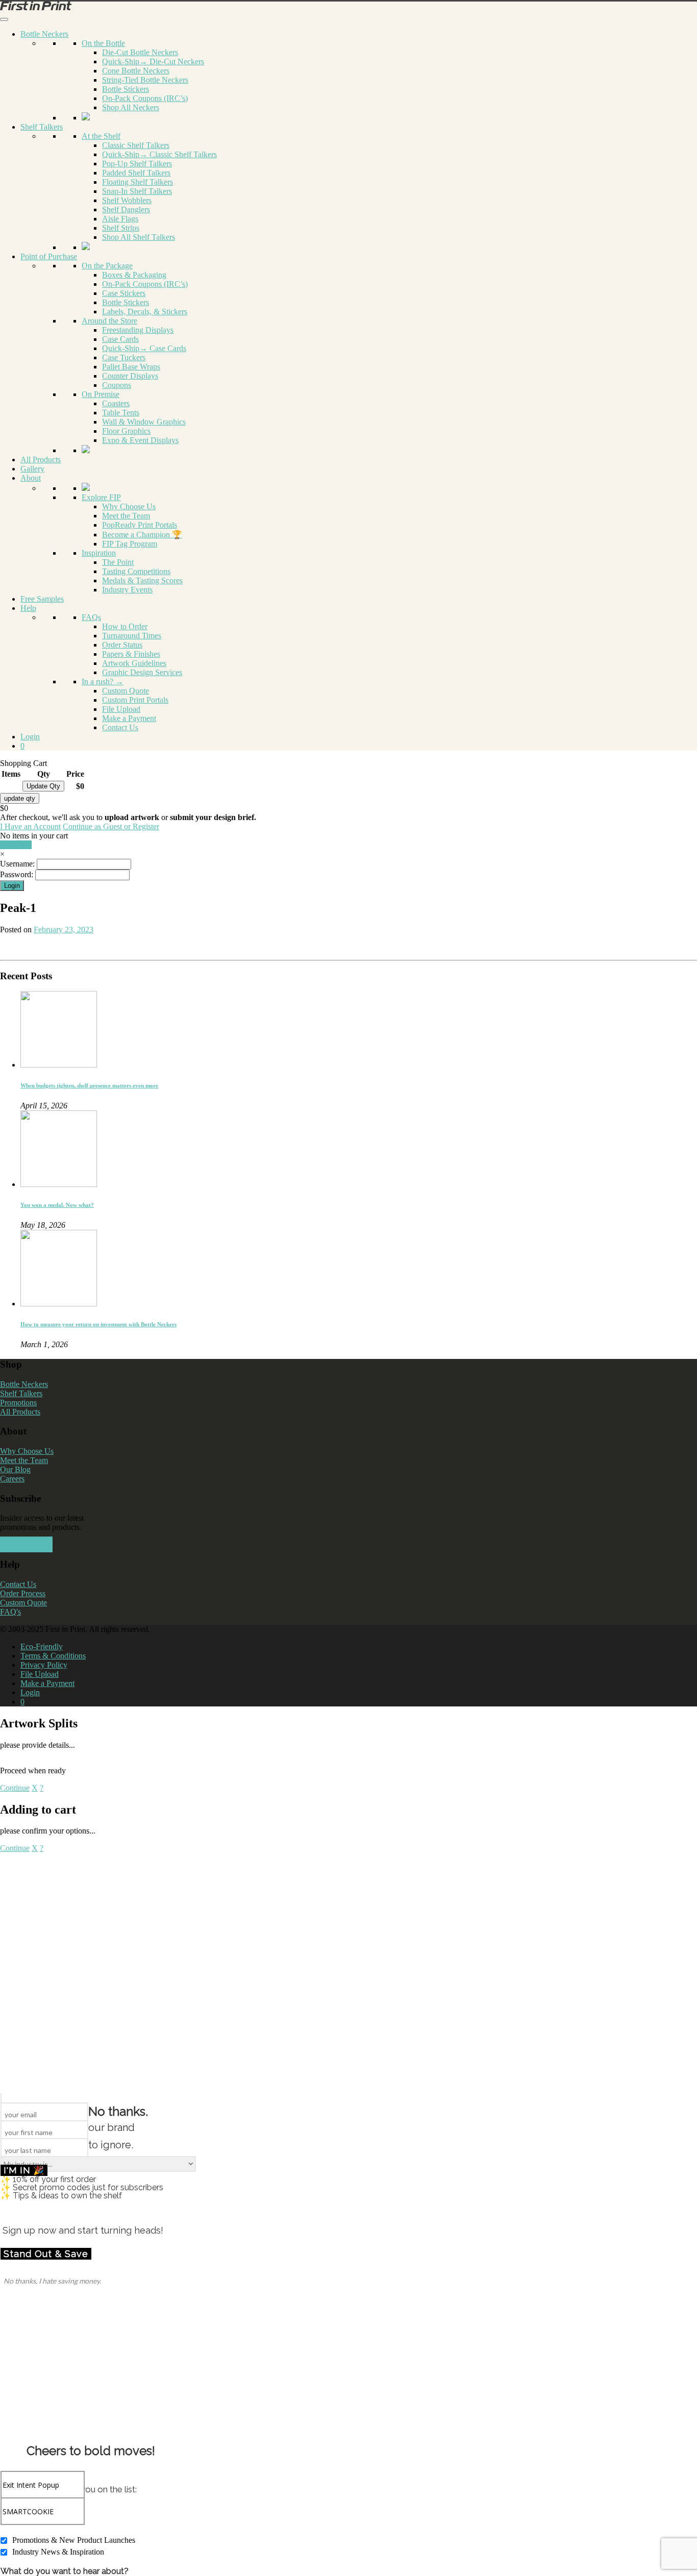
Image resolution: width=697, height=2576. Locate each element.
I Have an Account (30, 826)
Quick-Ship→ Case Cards (144, 348)
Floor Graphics (126, 431)
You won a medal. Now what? (57, 1205)
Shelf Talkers (42, 127)
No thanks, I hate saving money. (52, 2281)
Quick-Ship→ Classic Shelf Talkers (159, 154)
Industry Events (127, 590)
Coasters (116, 403)
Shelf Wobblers (127, 200)
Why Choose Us (129, 506)
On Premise (101, 394)
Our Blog (15, 1469)
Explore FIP (101, 497)
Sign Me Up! (26, 1544)
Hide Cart (16, 845)
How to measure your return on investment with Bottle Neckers (98, 1324)
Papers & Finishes (131, 654)
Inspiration (99, 553)
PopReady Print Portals (140, 525)
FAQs (91, 617)
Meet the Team (126, 516)
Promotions (18, 1403)
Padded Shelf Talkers (136, 173)
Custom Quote (126, 691)
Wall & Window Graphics (144, 422)
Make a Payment (129, 718)
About (31, 478)
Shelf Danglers (126, 209)
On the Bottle (103, 43)
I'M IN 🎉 (24, 2170)
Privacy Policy (44, 1665)
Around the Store (109, 321)
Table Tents (121, 413)
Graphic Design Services (142, 672)
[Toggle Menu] (4, 19)
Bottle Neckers (44, 34)
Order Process (23, 1593)
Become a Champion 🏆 (142, 535)
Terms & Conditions (53, 1656)
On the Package (107, 266)
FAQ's (10, 1612)
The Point (118, 562)
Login (30, 737)
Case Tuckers (124, 357)
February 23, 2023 (64, 930)
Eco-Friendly (42, 1646)
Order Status (122, 645)
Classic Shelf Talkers (136, 145)
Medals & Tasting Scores (142, 580)
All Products (41, 460)
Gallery (32, 469)
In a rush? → (103, 682)
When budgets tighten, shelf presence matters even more (89, 1085)
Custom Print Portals (135, 700)
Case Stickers (124, 293)
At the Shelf (101, 136)
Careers (12, 1479)
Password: (17, 874)
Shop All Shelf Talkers (139, 237)
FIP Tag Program (130, 544)
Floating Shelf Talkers (138, 182)
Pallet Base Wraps (131, 367)
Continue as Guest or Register (111, 826)
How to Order (125, 626)
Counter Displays (130, 376)
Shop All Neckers (131, 107)
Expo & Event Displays (140, 440)
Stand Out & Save (46, 2254)
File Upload (121, 709)
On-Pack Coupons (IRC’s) (145, 98)
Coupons (117, 385)
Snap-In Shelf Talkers (137, 191)
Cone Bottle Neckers (136, 71)
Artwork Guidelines (134, 663)
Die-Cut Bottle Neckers (140, 52)
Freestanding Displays (138, 330)
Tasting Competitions (136, 571)
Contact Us (120, 727)
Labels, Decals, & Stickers (145, 312)
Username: (17, 864)
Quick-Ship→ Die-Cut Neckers (153, 61)
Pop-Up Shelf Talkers (137, 164)
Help (28, 608)
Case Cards (120, 339)
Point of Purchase (49, 256)
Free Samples (42, 599)
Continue (15, 1788)
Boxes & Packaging (134, 275)
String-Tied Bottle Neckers (145, 80)
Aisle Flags (120, 219)
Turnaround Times (132, 636)
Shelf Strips (121, 228)
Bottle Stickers (126, 89)
